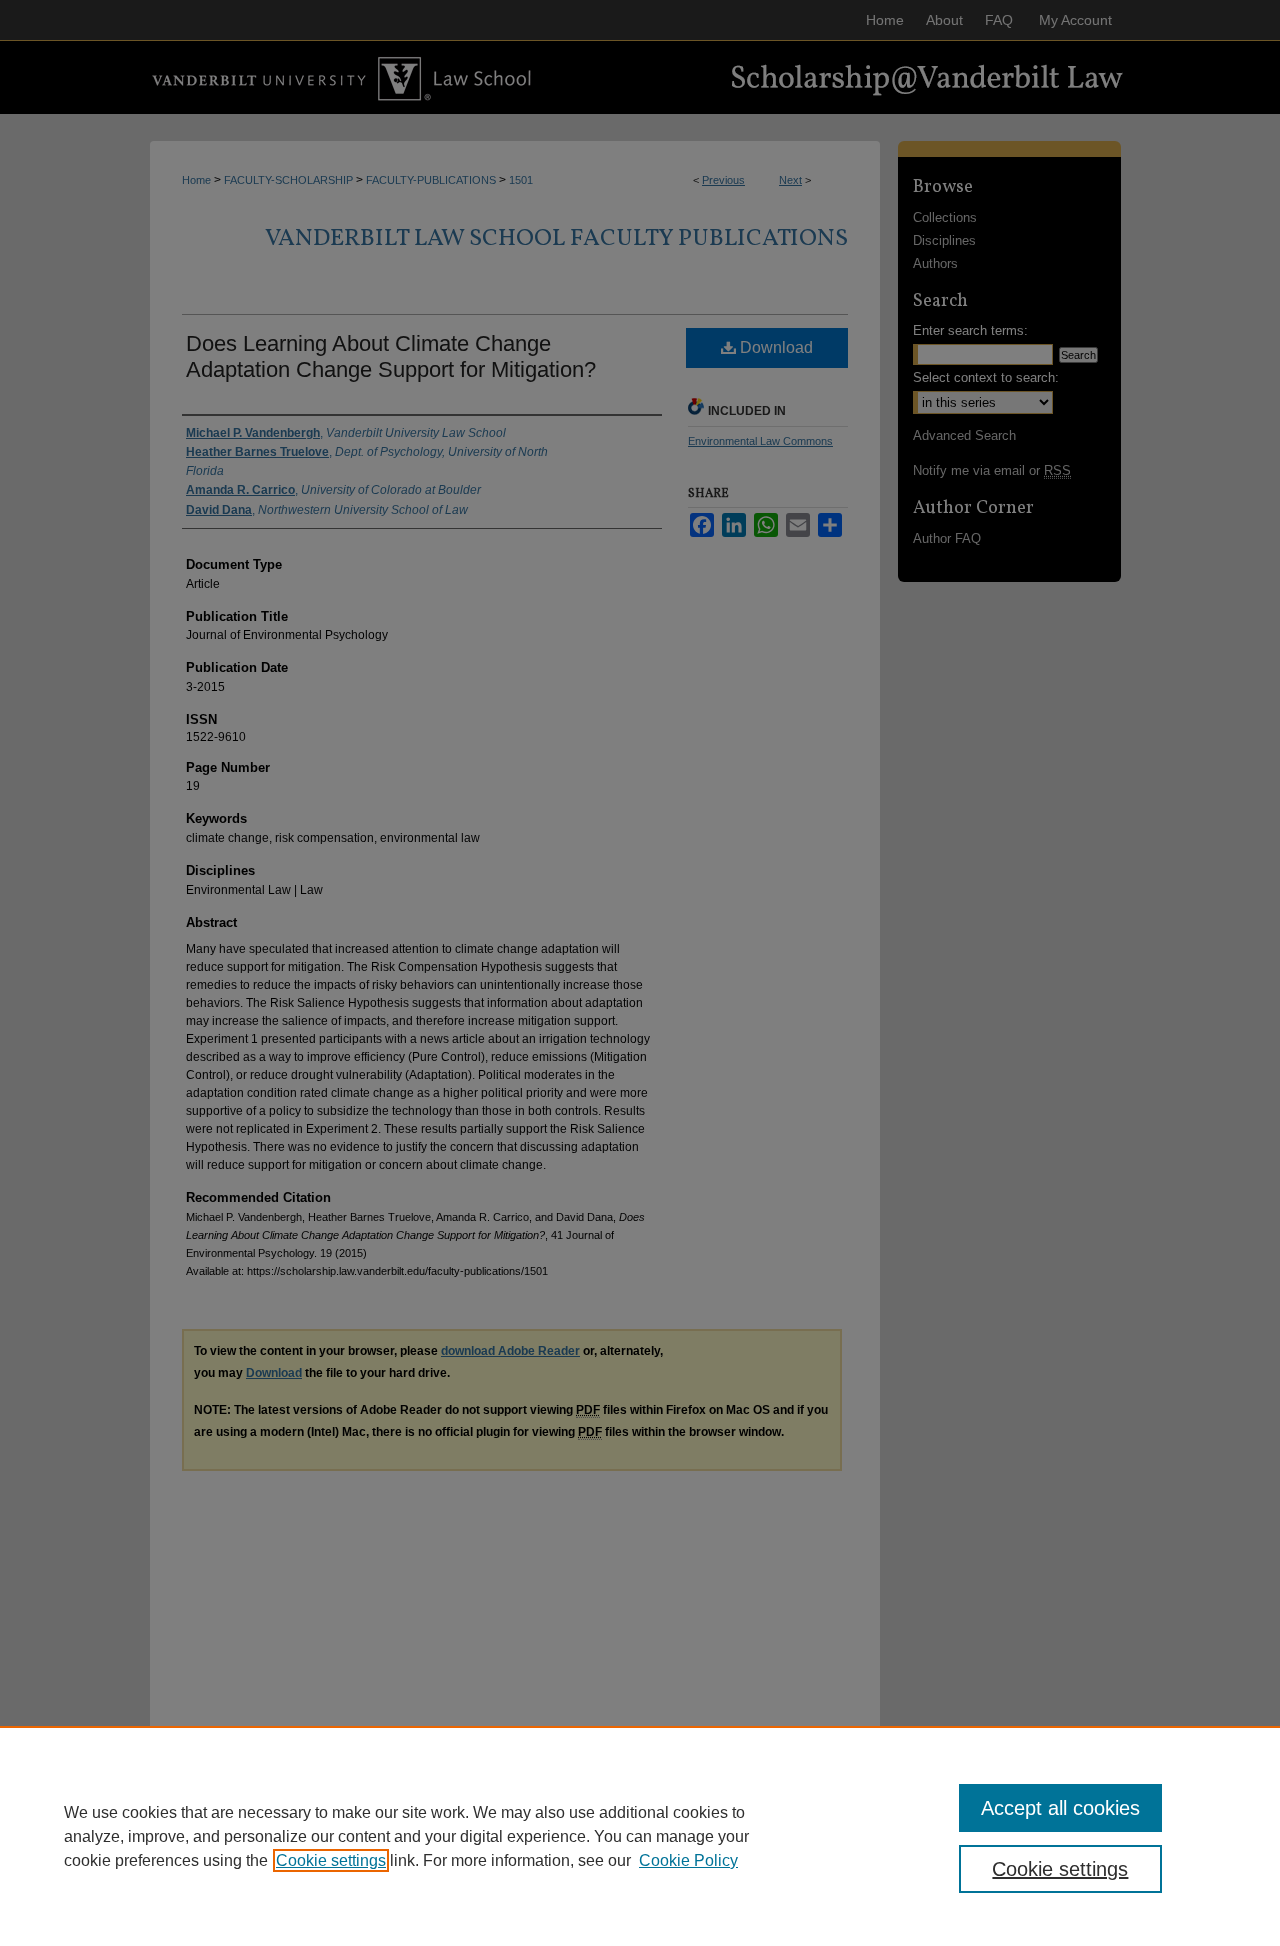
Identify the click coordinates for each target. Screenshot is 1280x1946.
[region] (640, 1836)
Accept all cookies (1060, 1808)
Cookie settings (331, 1860)
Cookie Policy (688, 1860)
